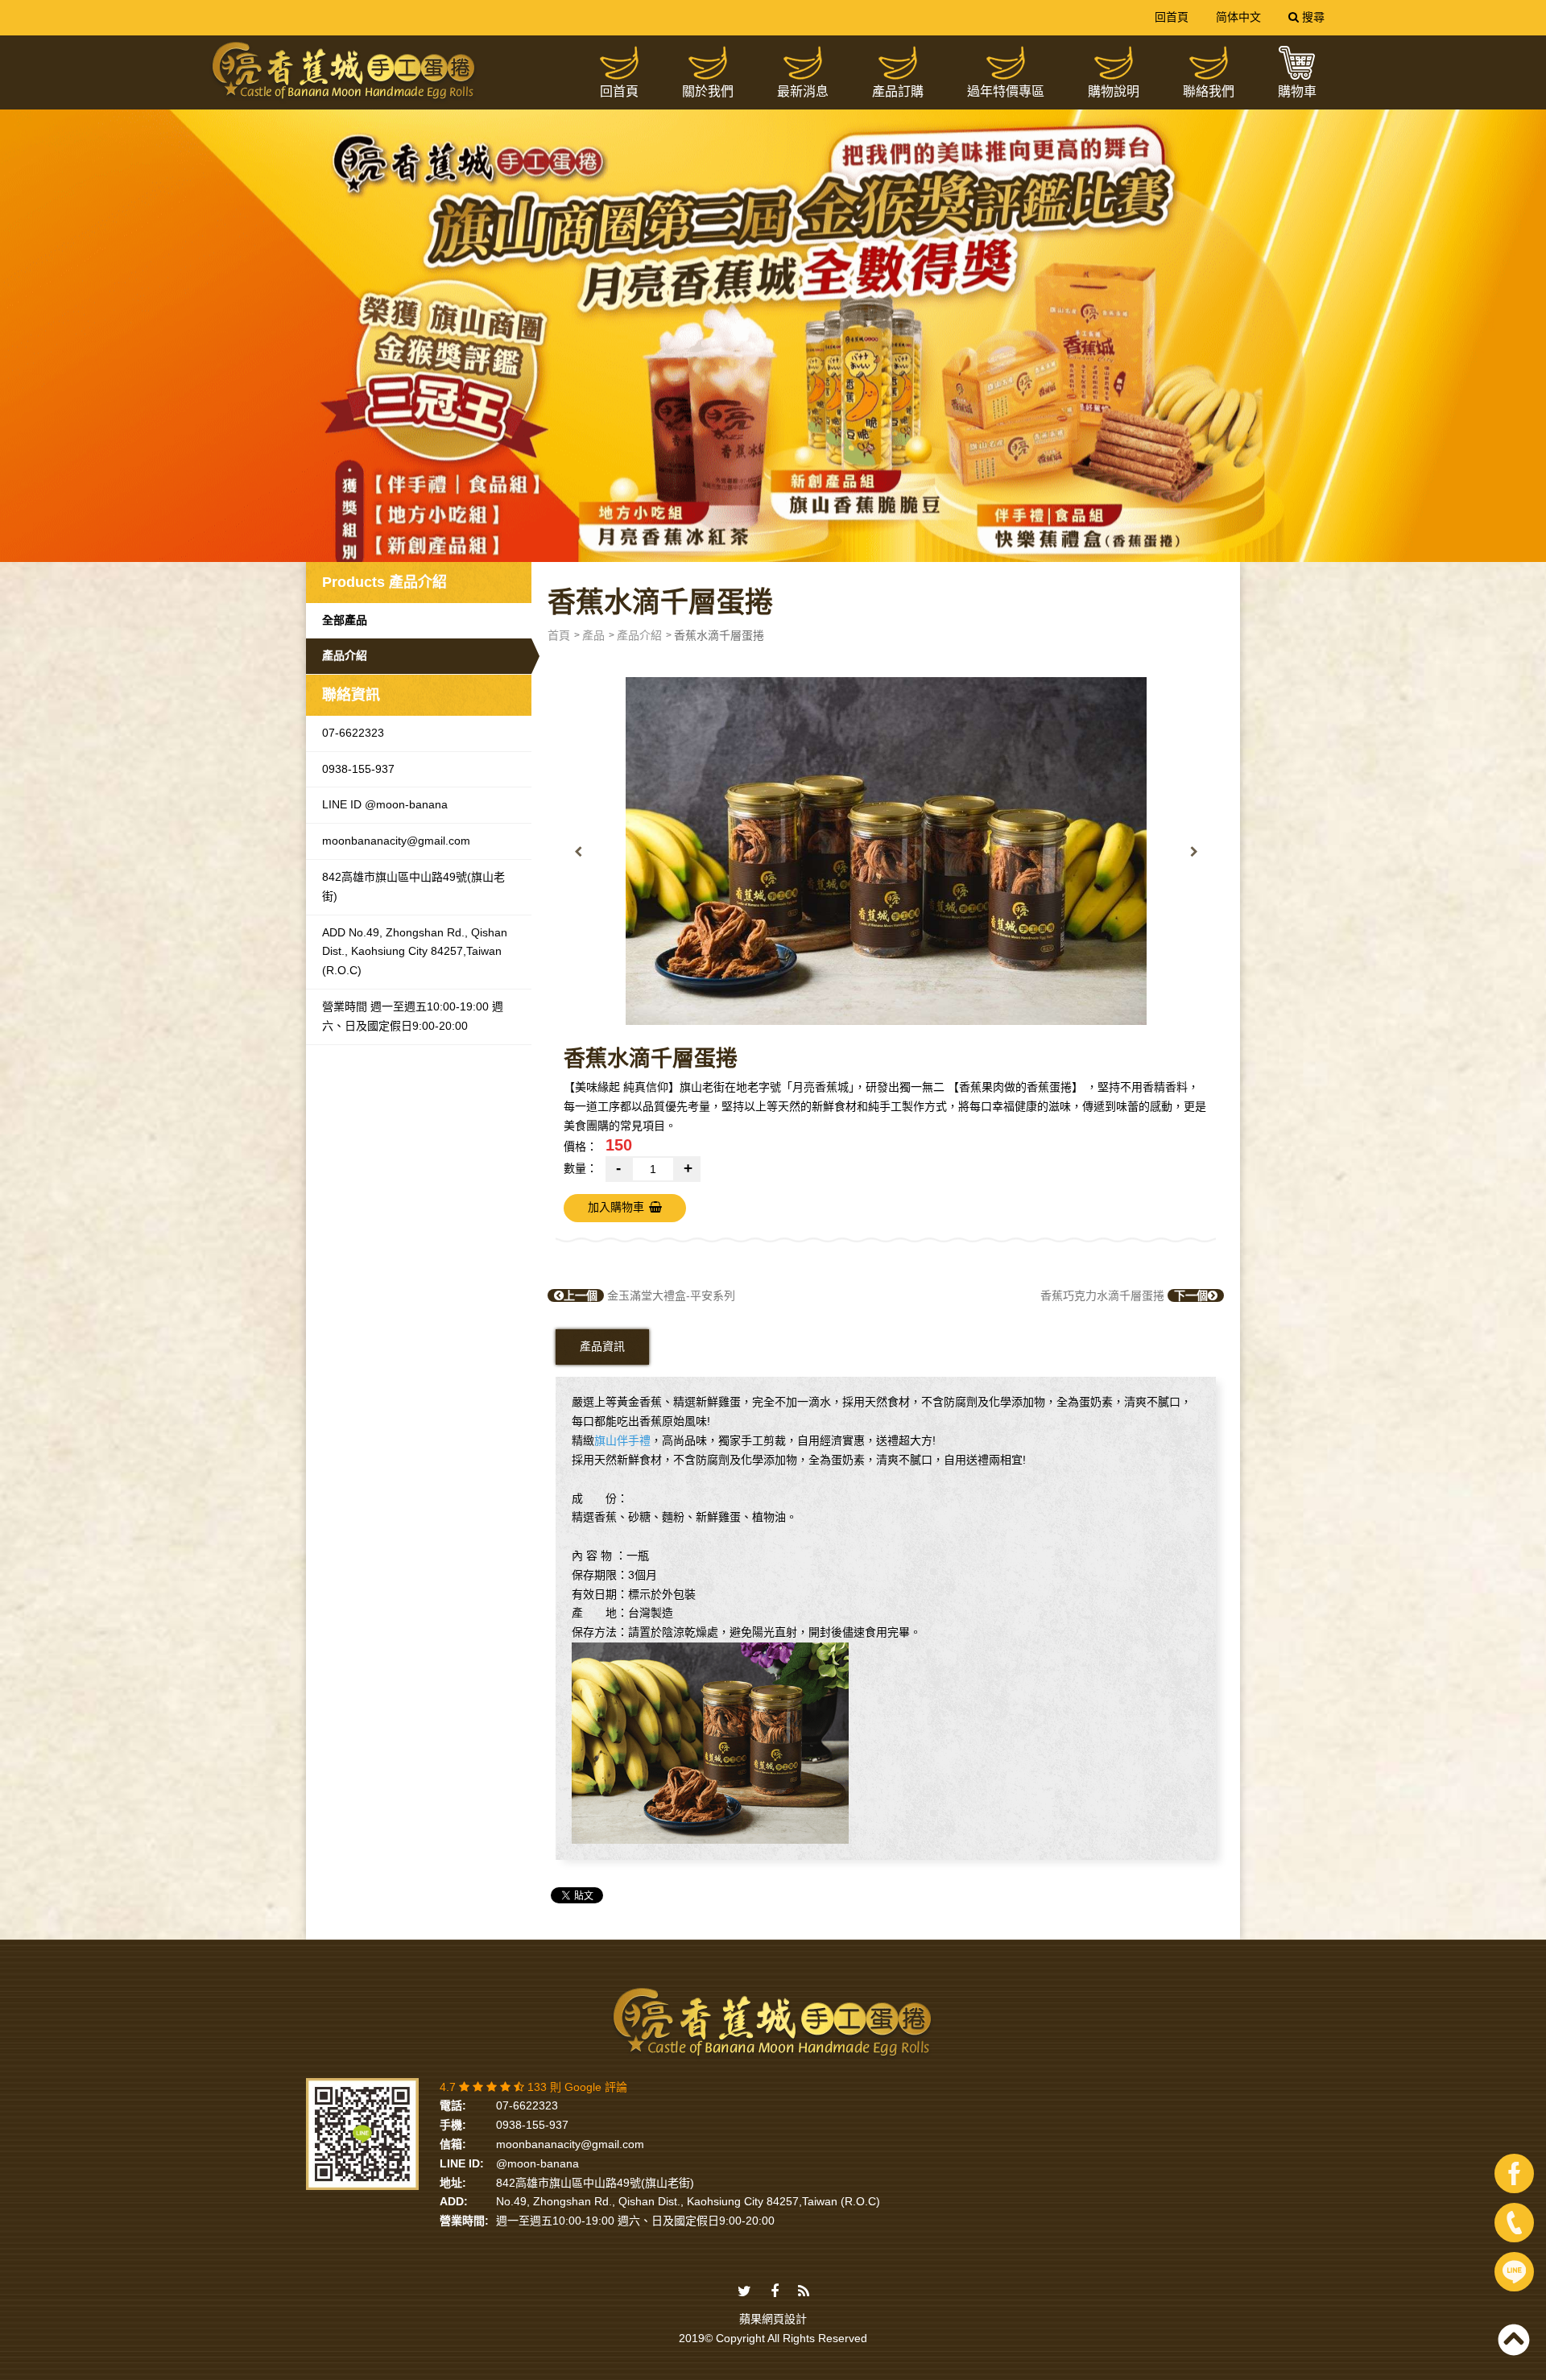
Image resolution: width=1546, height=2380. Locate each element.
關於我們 (708, 91)
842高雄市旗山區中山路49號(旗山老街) (413, 886)
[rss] (804, 2292)
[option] (886, 851)
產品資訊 (602, 1346)
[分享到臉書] (775, 2292)
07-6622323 (353, 733)
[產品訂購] (898, 63)
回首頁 (1172, 17)
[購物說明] (1114, 63)
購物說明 (1114, 91)
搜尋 (1312, 17)
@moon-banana (537, 2163)
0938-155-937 (358, 769)
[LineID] (1514, 2272)
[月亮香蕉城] (344, 72)
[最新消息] (803, 63)
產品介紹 (345, 655)
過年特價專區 (1006, 91)
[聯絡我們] (1209, 63)
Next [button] (1194, 851)
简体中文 (1238, 17)
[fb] (1514, 2173)
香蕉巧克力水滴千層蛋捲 (1124, 1295)
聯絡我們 (1209, 91)
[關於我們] (708, 63)
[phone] (1514, 2223)
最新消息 (803, 91)
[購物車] (1297, 63)
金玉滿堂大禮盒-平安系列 (649, 1295)
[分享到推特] (744, 2292)
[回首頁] (619, 63)
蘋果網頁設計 (773, 2319)
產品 (593, 635)
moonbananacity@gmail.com (396, 841)
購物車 (1297, 91)
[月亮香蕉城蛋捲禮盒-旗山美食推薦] (773, 315)
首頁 (559, 635)
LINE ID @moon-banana (385, 804)
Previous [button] (578, 851)
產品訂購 (898, 91)
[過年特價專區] (1006, 63)
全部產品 (345, 620)
